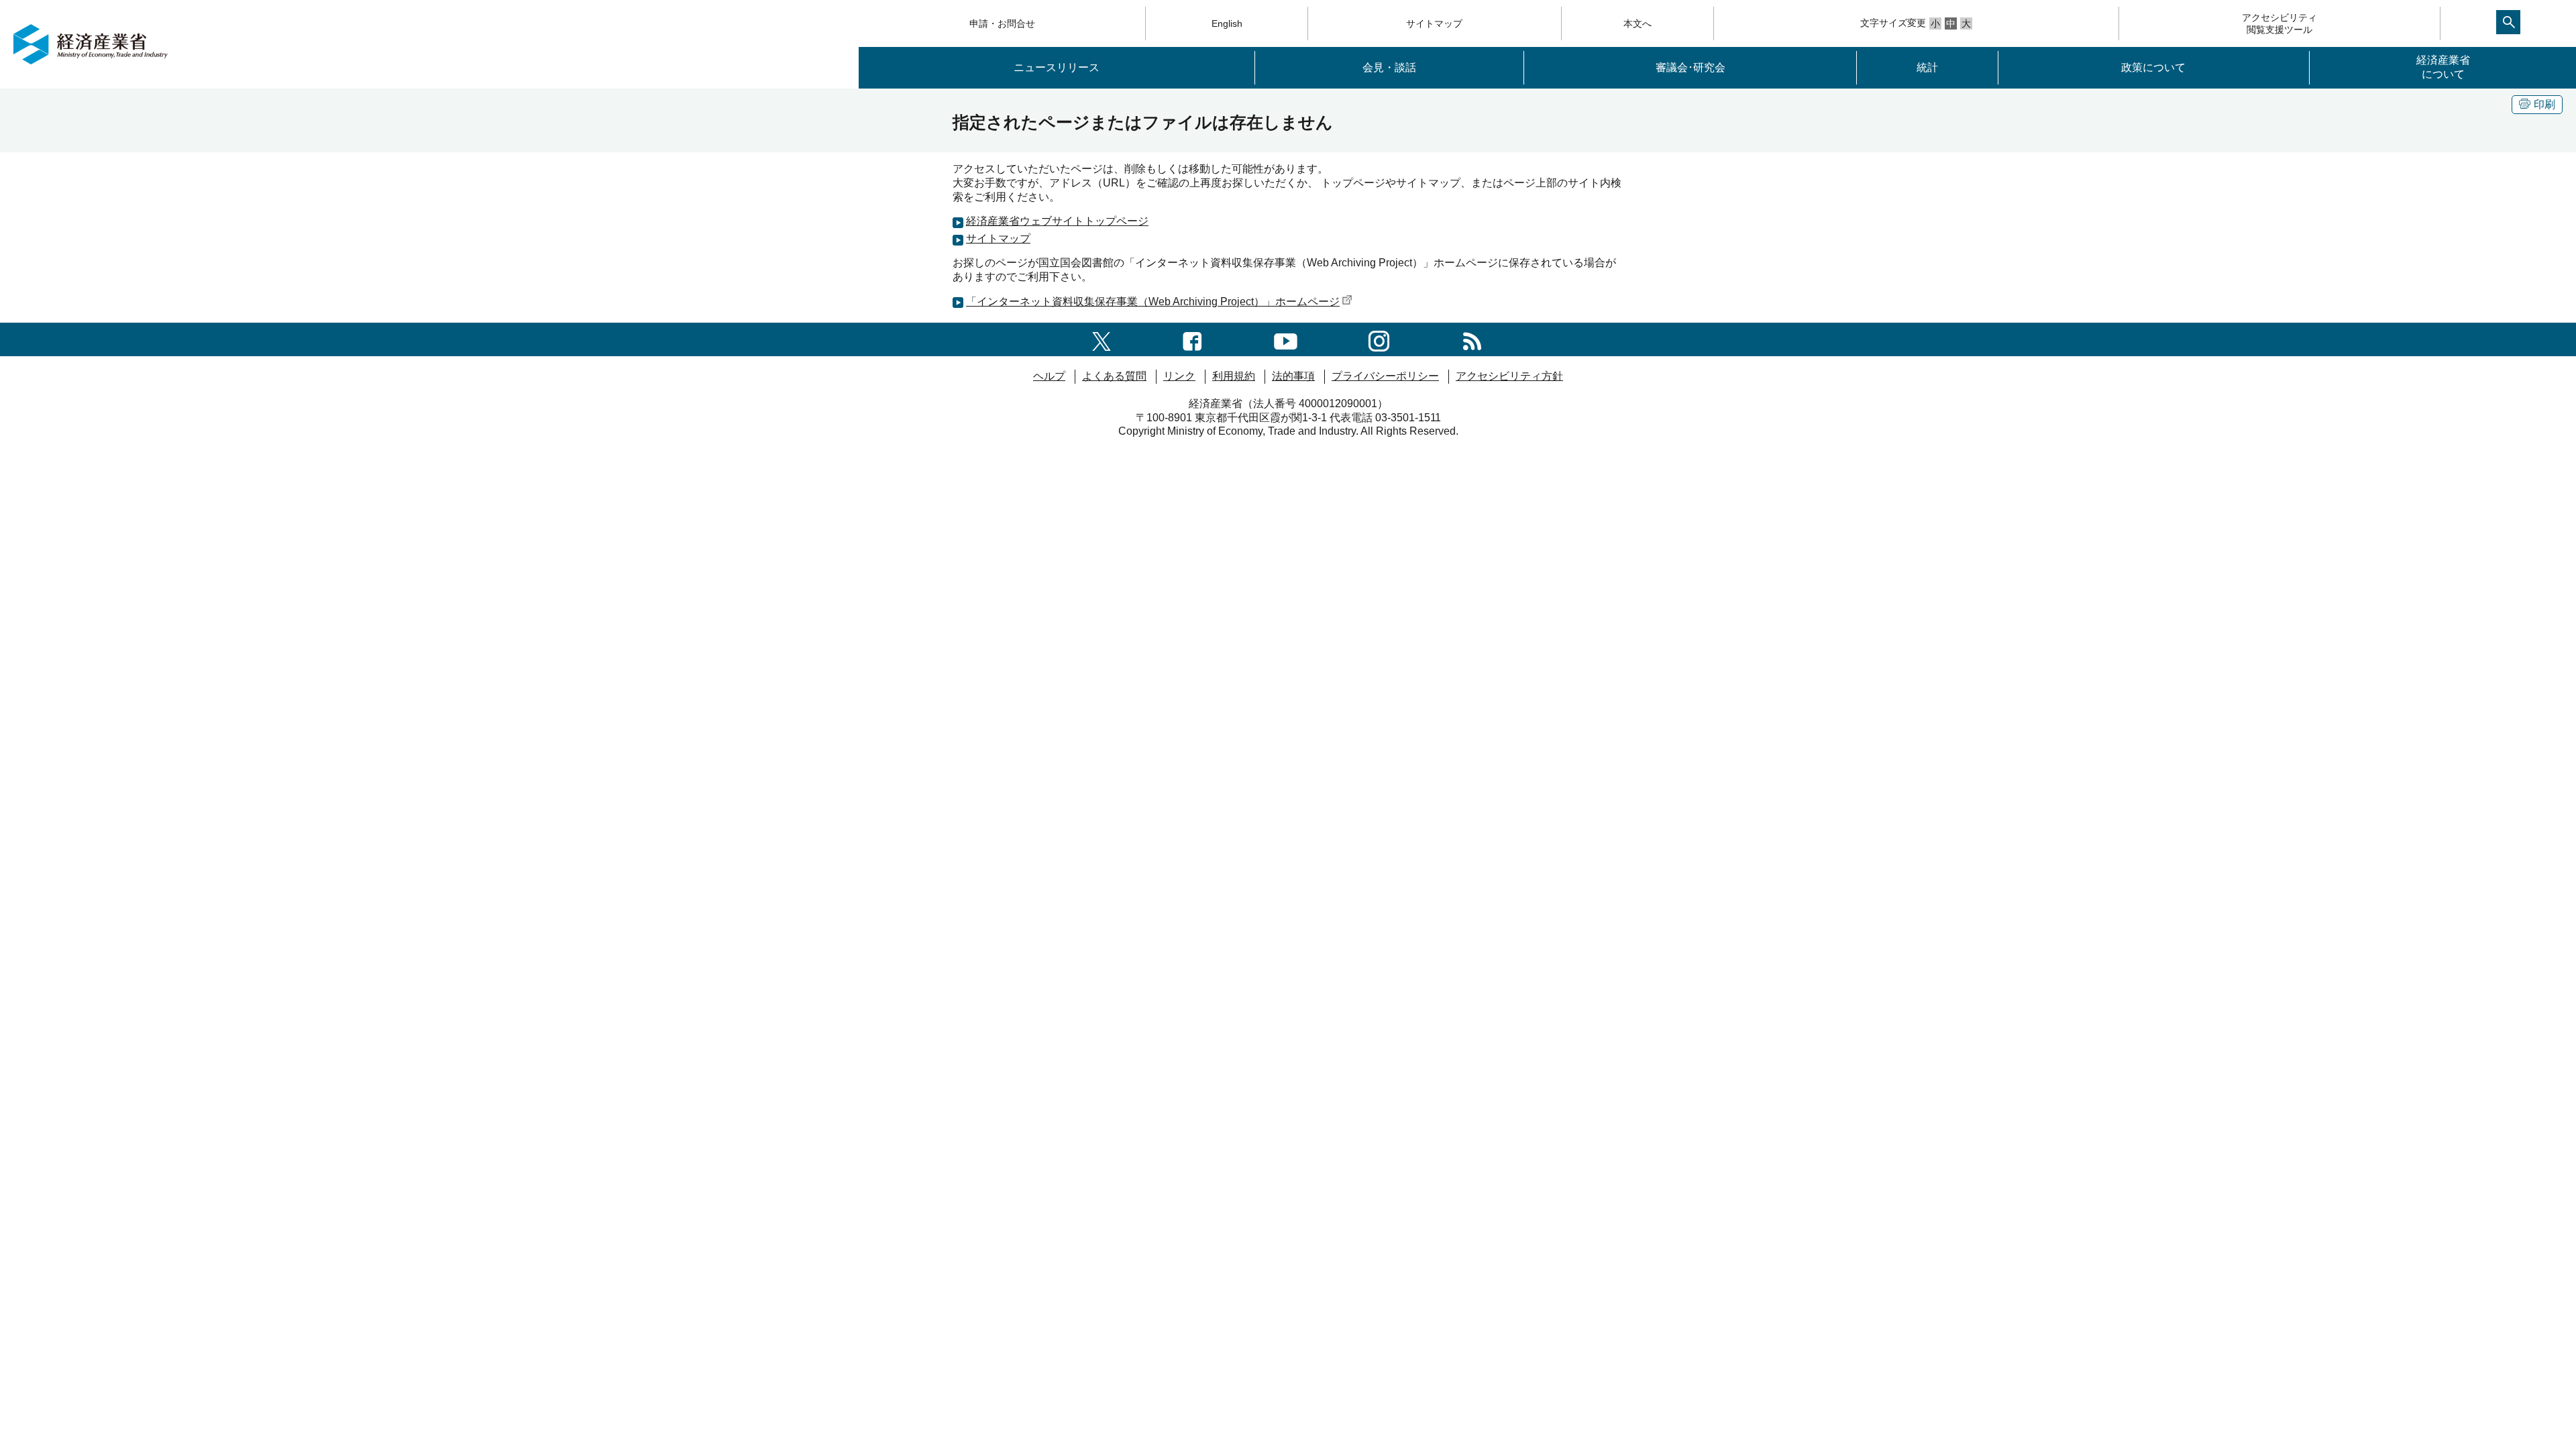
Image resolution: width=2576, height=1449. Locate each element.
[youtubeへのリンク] (1286, 339)
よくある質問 (1114, 376)
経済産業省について (2443, 67)
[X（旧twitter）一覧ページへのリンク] (1102, 339)
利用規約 (1234, 376)
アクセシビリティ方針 (1509, 376)
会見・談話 (1389, 67)
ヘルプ (1049, 376)
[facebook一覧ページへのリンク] (1192, 339)
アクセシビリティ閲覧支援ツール (2279, 23)
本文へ (1638, 23)
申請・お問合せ (1002, 23)
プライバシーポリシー (1385, 376)
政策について (2153, 67)
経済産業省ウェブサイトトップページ (1057, 221)
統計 (1927, 67)
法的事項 (1293, 376)
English (1227, 23)
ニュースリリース (1057, 67)
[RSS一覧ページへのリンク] (1472, 339)
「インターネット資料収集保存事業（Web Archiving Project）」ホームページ (1153, 302)
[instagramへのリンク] (1379, 339)
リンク (1179, 376)
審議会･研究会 (1690, 67)
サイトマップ (1434, 23)
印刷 (2544, 104)
